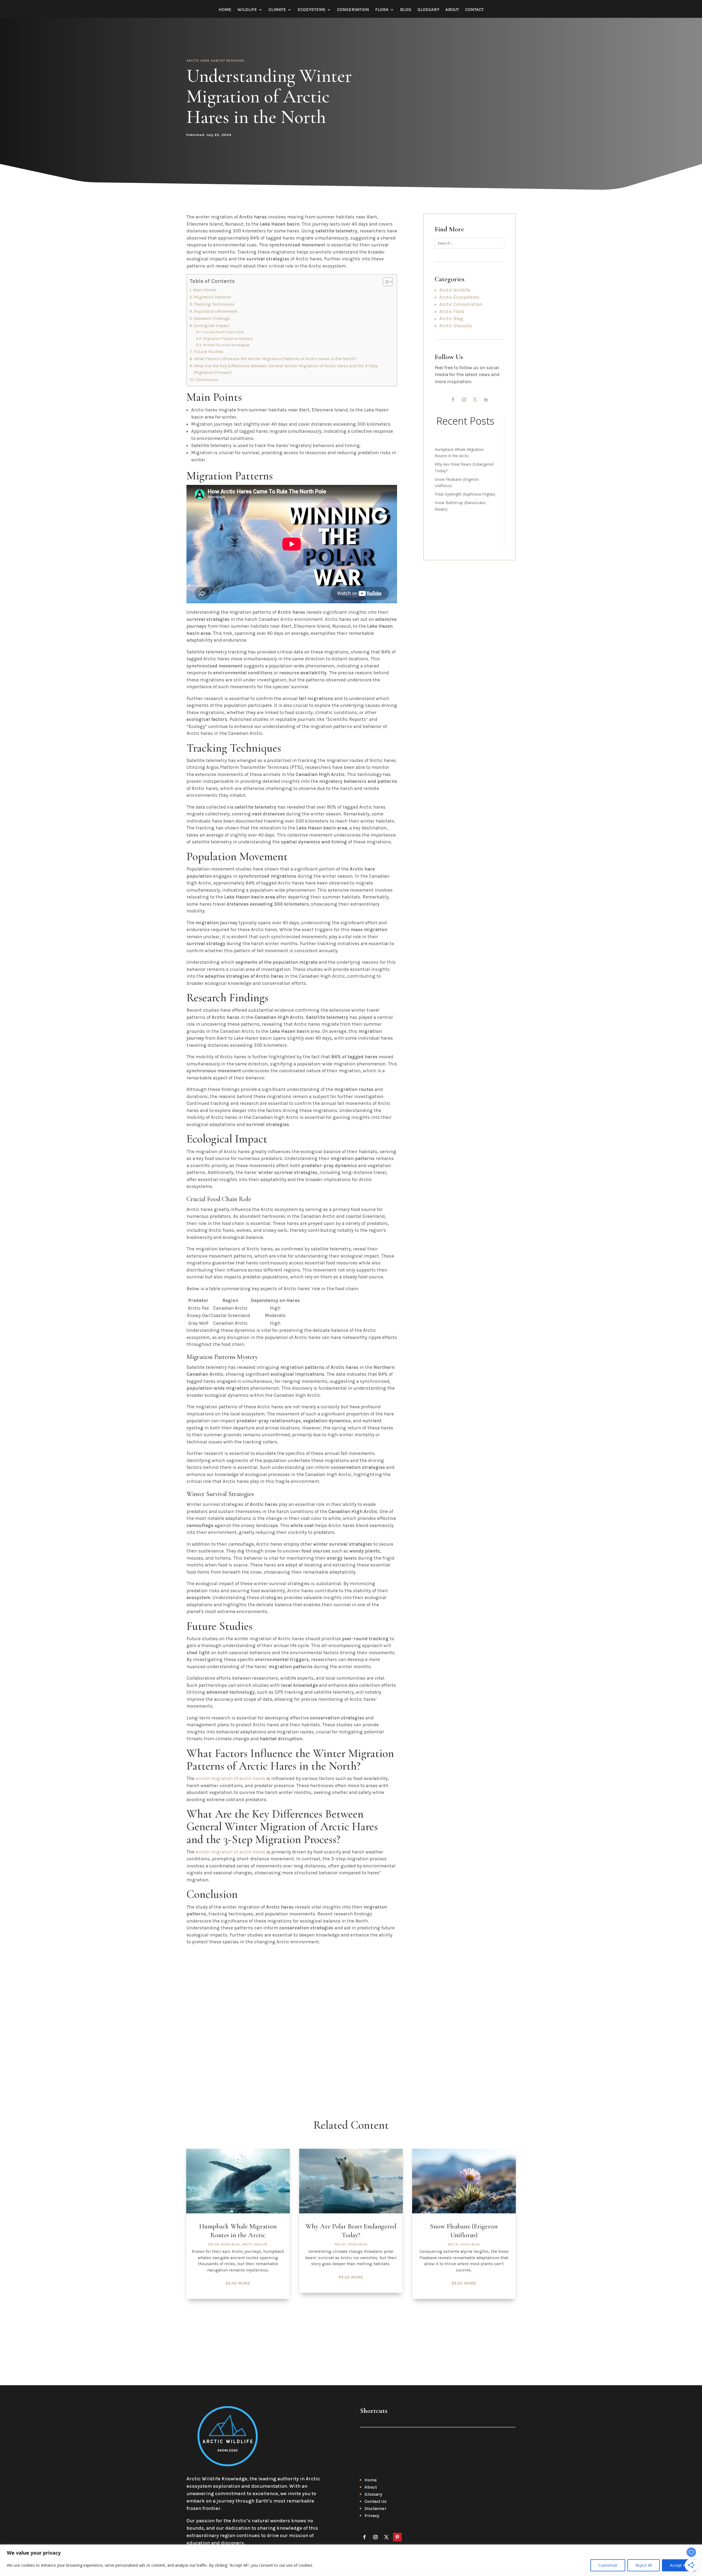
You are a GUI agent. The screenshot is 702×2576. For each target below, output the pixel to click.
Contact (474, 10)
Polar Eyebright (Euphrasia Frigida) (465, 494)
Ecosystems (312, 10)
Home (225, 10)
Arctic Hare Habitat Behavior (215, 61)
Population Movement (216, 311)
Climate (277, 10)
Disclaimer (375, 2508)
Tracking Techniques (214, 304)
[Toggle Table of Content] (385, 282)
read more (238, 2283)
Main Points (205, 290)
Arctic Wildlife (255, 2244)
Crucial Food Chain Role (223, 332)
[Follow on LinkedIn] (486, 400)
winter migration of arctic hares (230, 1778)
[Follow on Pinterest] (397, 2537)
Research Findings (212, 319)
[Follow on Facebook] (453, 400)
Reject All (644, 2565)
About (452, 10)
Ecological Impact (212, 326)
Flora (382, 10)
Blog (406, 10)
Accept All (679, 2565)
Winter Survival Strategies (226, 345)
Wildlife (247, 10)
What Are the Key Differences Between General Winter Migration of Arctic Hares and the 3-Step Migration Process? (286, 369)
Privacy (372, 2516)
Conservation (353, 10)
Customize (608, 2565)
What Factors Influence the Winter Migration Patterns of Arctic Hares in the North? (275, 359)
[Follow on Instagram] (464, 400)
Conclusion (207, 380)
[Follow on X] (475, 400)
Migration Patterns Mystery (228, 339)
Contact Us (375, 2501)
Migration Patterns (213, 297)
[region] (351, 2560)
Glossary (428, 10)
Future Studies (209, 352)
